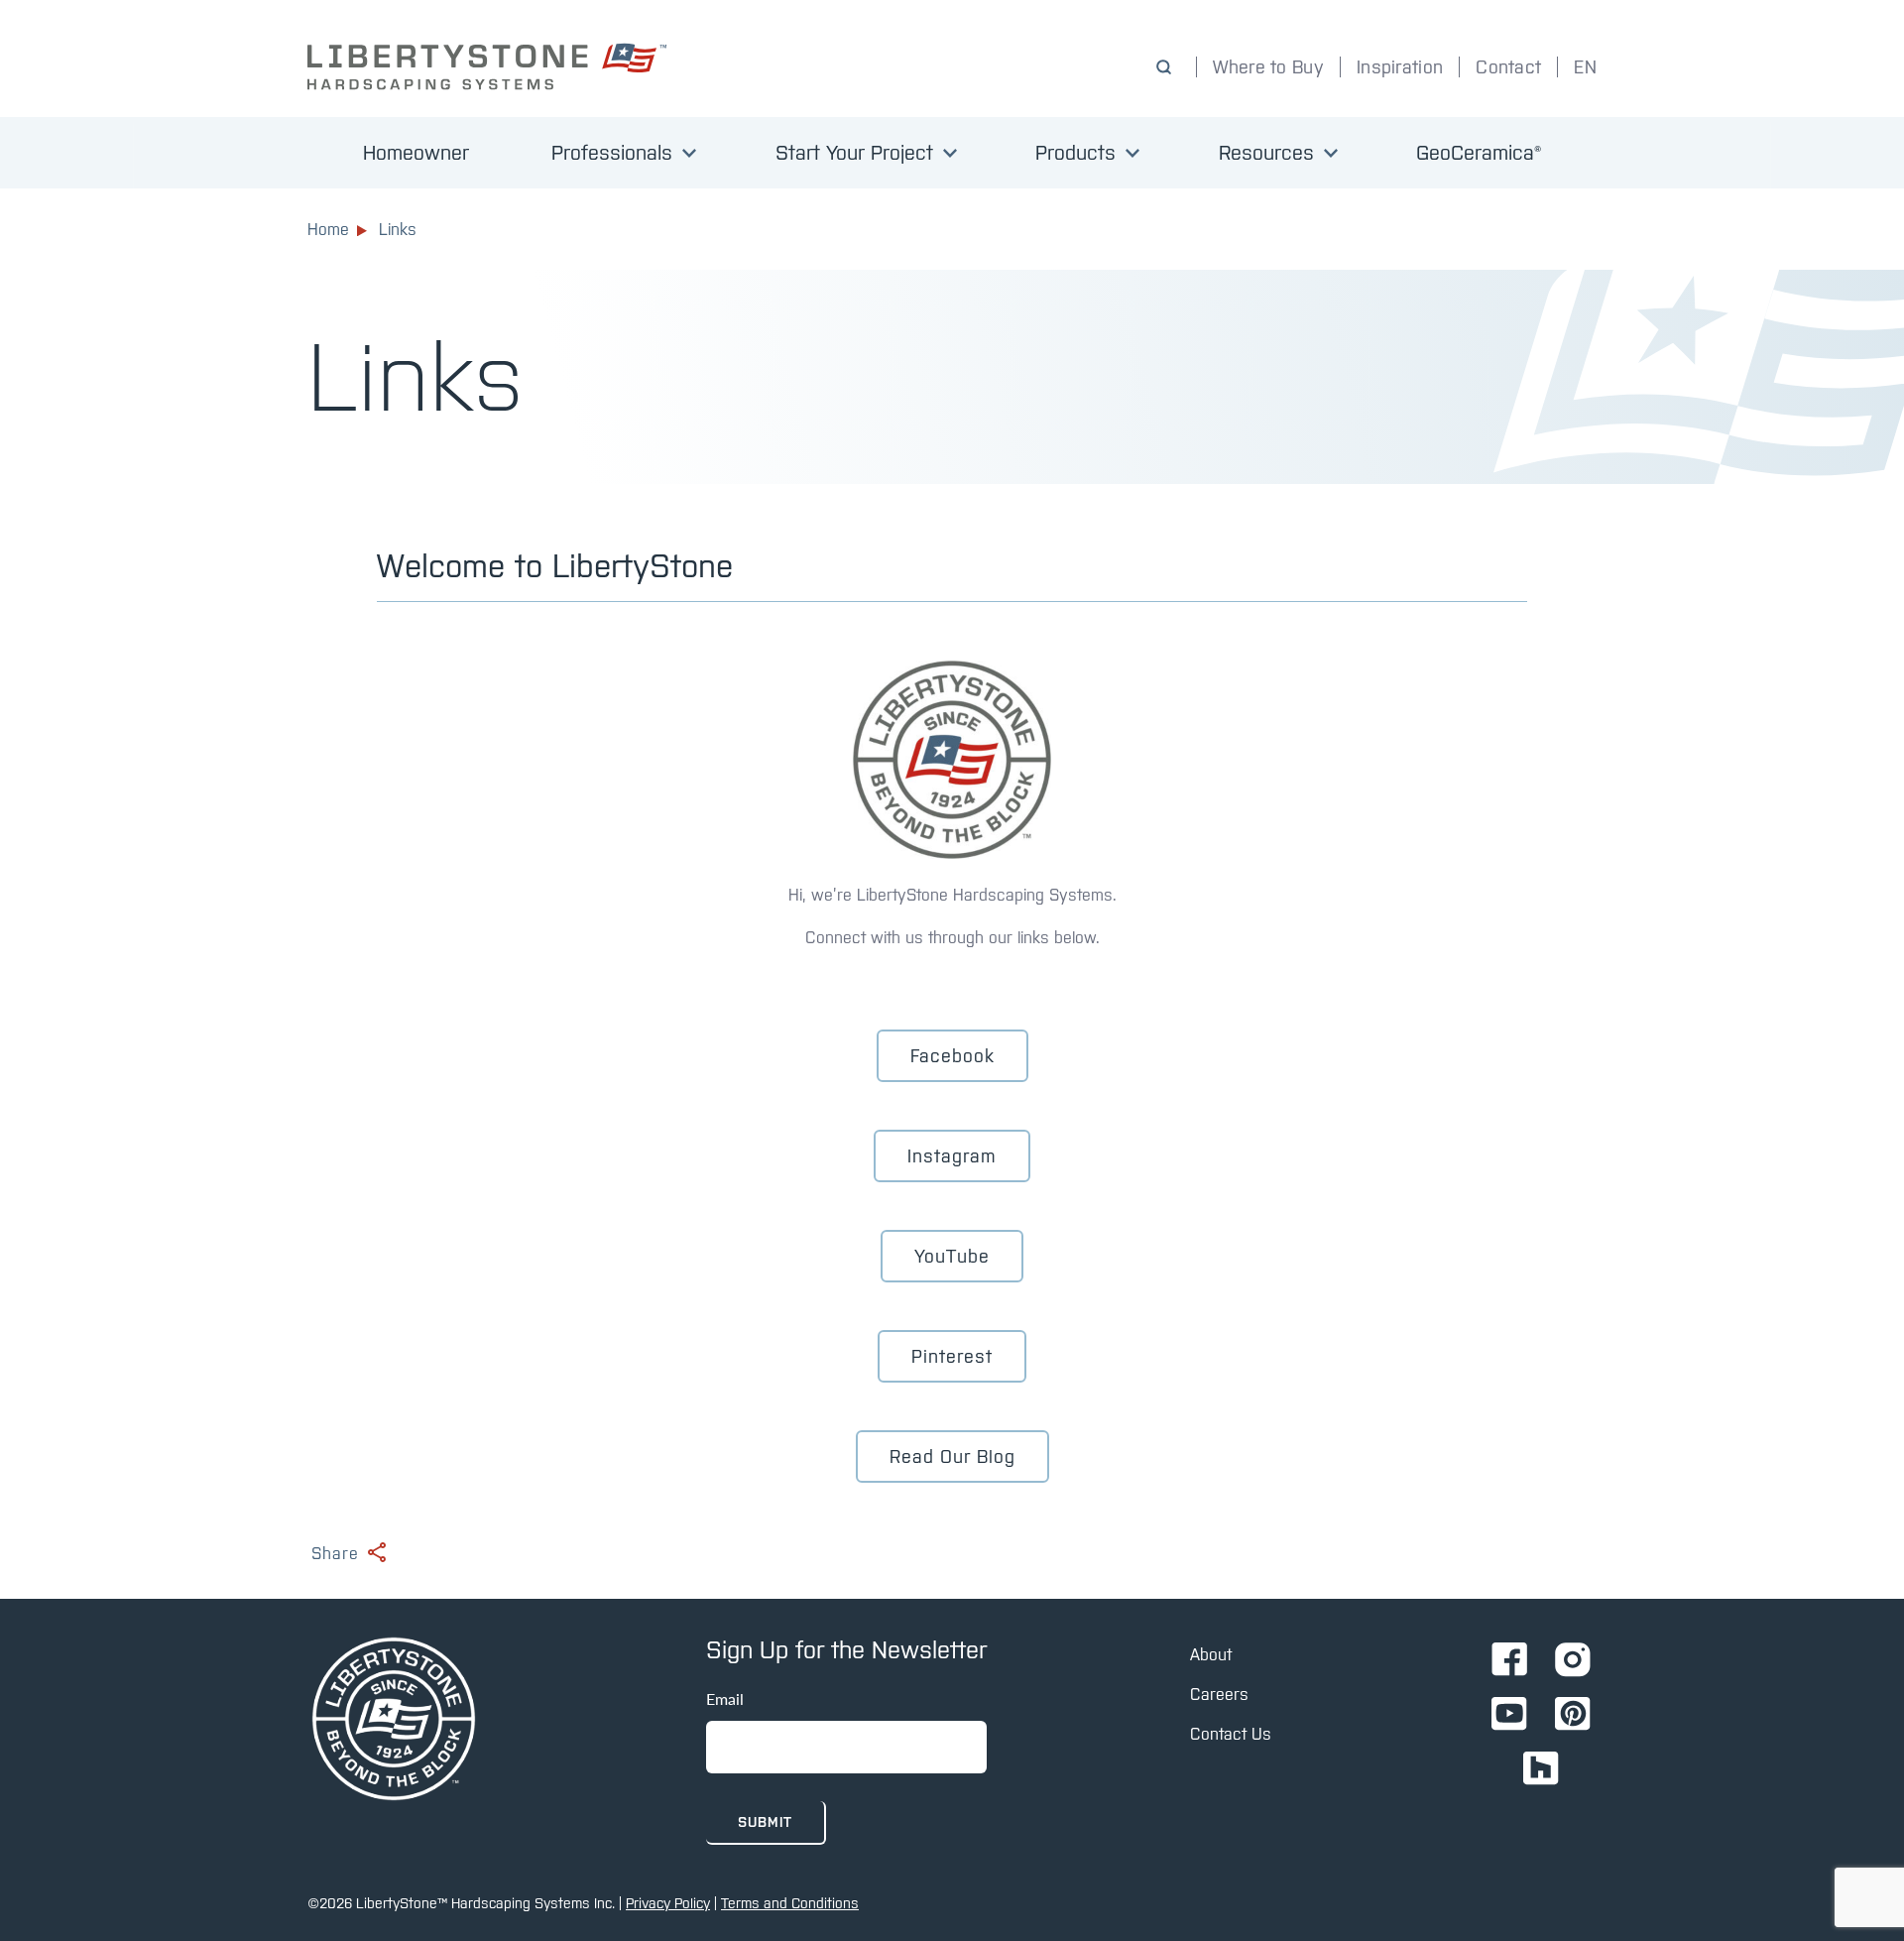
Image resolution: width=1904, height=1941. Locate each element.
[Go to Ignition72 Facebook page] (1509, 1661)
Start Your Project (854, 152)
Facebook (952, 1056)
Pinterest (952, 1356)
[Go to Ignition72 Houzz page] (1541, 1770)
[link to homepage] (491, 66)
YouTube (952, 1256)
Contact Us (1231, 1734)
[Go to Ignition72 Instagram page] (1573, 1661)
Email (725, 1698)
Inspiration (1400, 67)
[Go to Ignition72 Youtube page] (1509, 1715)
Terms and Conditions (790, 1903)
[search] (1168, 67)
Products (1075, 152)
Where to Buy (1268, 67)
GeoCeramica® (1479, 152)
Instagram (952, 1156)
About (1211, 1654)
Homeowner (416, 152)
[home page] (394, 1720)
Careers (1219, 1694)
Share (335, 1553)
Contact (1508, 67)
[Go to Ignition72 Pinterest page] (1573, 1715)
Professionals (612, 152)
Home (328, 229)
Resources (1266, 152)
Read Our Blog (952, 1456)
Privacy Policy (668, 1903)
